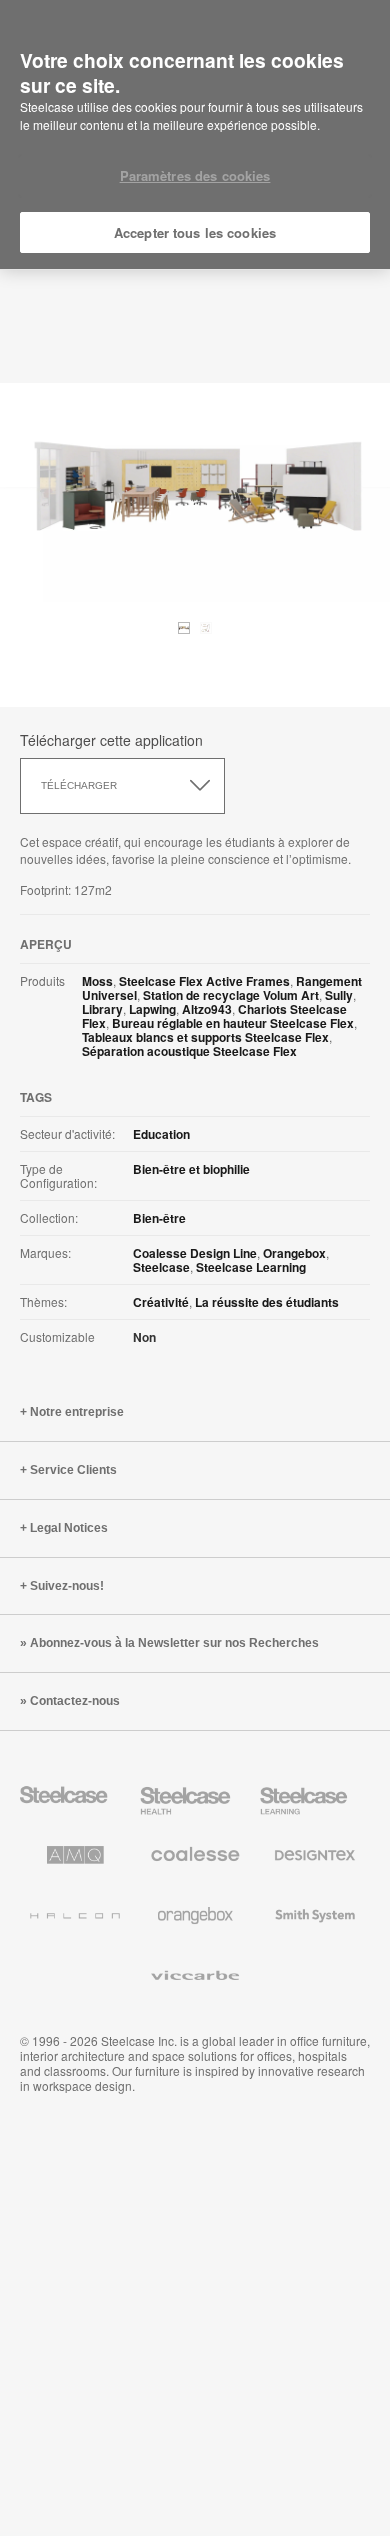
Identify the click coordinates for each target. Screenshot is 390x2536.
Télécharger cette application (111, 740)
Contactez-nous (75, 1701)
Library (102, 1009)
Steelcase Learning (251, 1267)
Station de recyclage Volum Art (231, 995)
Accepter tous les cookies (195, 232)
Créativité (161, 1302)
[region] (195, 135)
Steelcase (161, 1267)
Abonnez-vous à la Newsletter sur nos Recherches (174, 1643)
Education (161, 1134)
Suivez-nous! (67, 1586)
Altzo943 (207, 1009)
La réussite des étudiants (267, 1302)
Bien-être (159, 1218)
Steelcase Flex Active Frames (204, 981)
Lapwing (152, 1009)
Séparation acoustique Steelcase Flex (189, 1051)
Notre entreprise (77, 1412)
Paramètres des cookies (195, 175)
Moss (97, 981)
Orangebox (294, 1253)
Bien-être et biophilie (191, 1169)
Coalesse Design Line (195, 1253)
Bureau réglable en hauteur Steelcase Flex (233, 1023)
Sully (339, 995)
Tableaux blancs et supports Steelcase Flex (205, 1037)
